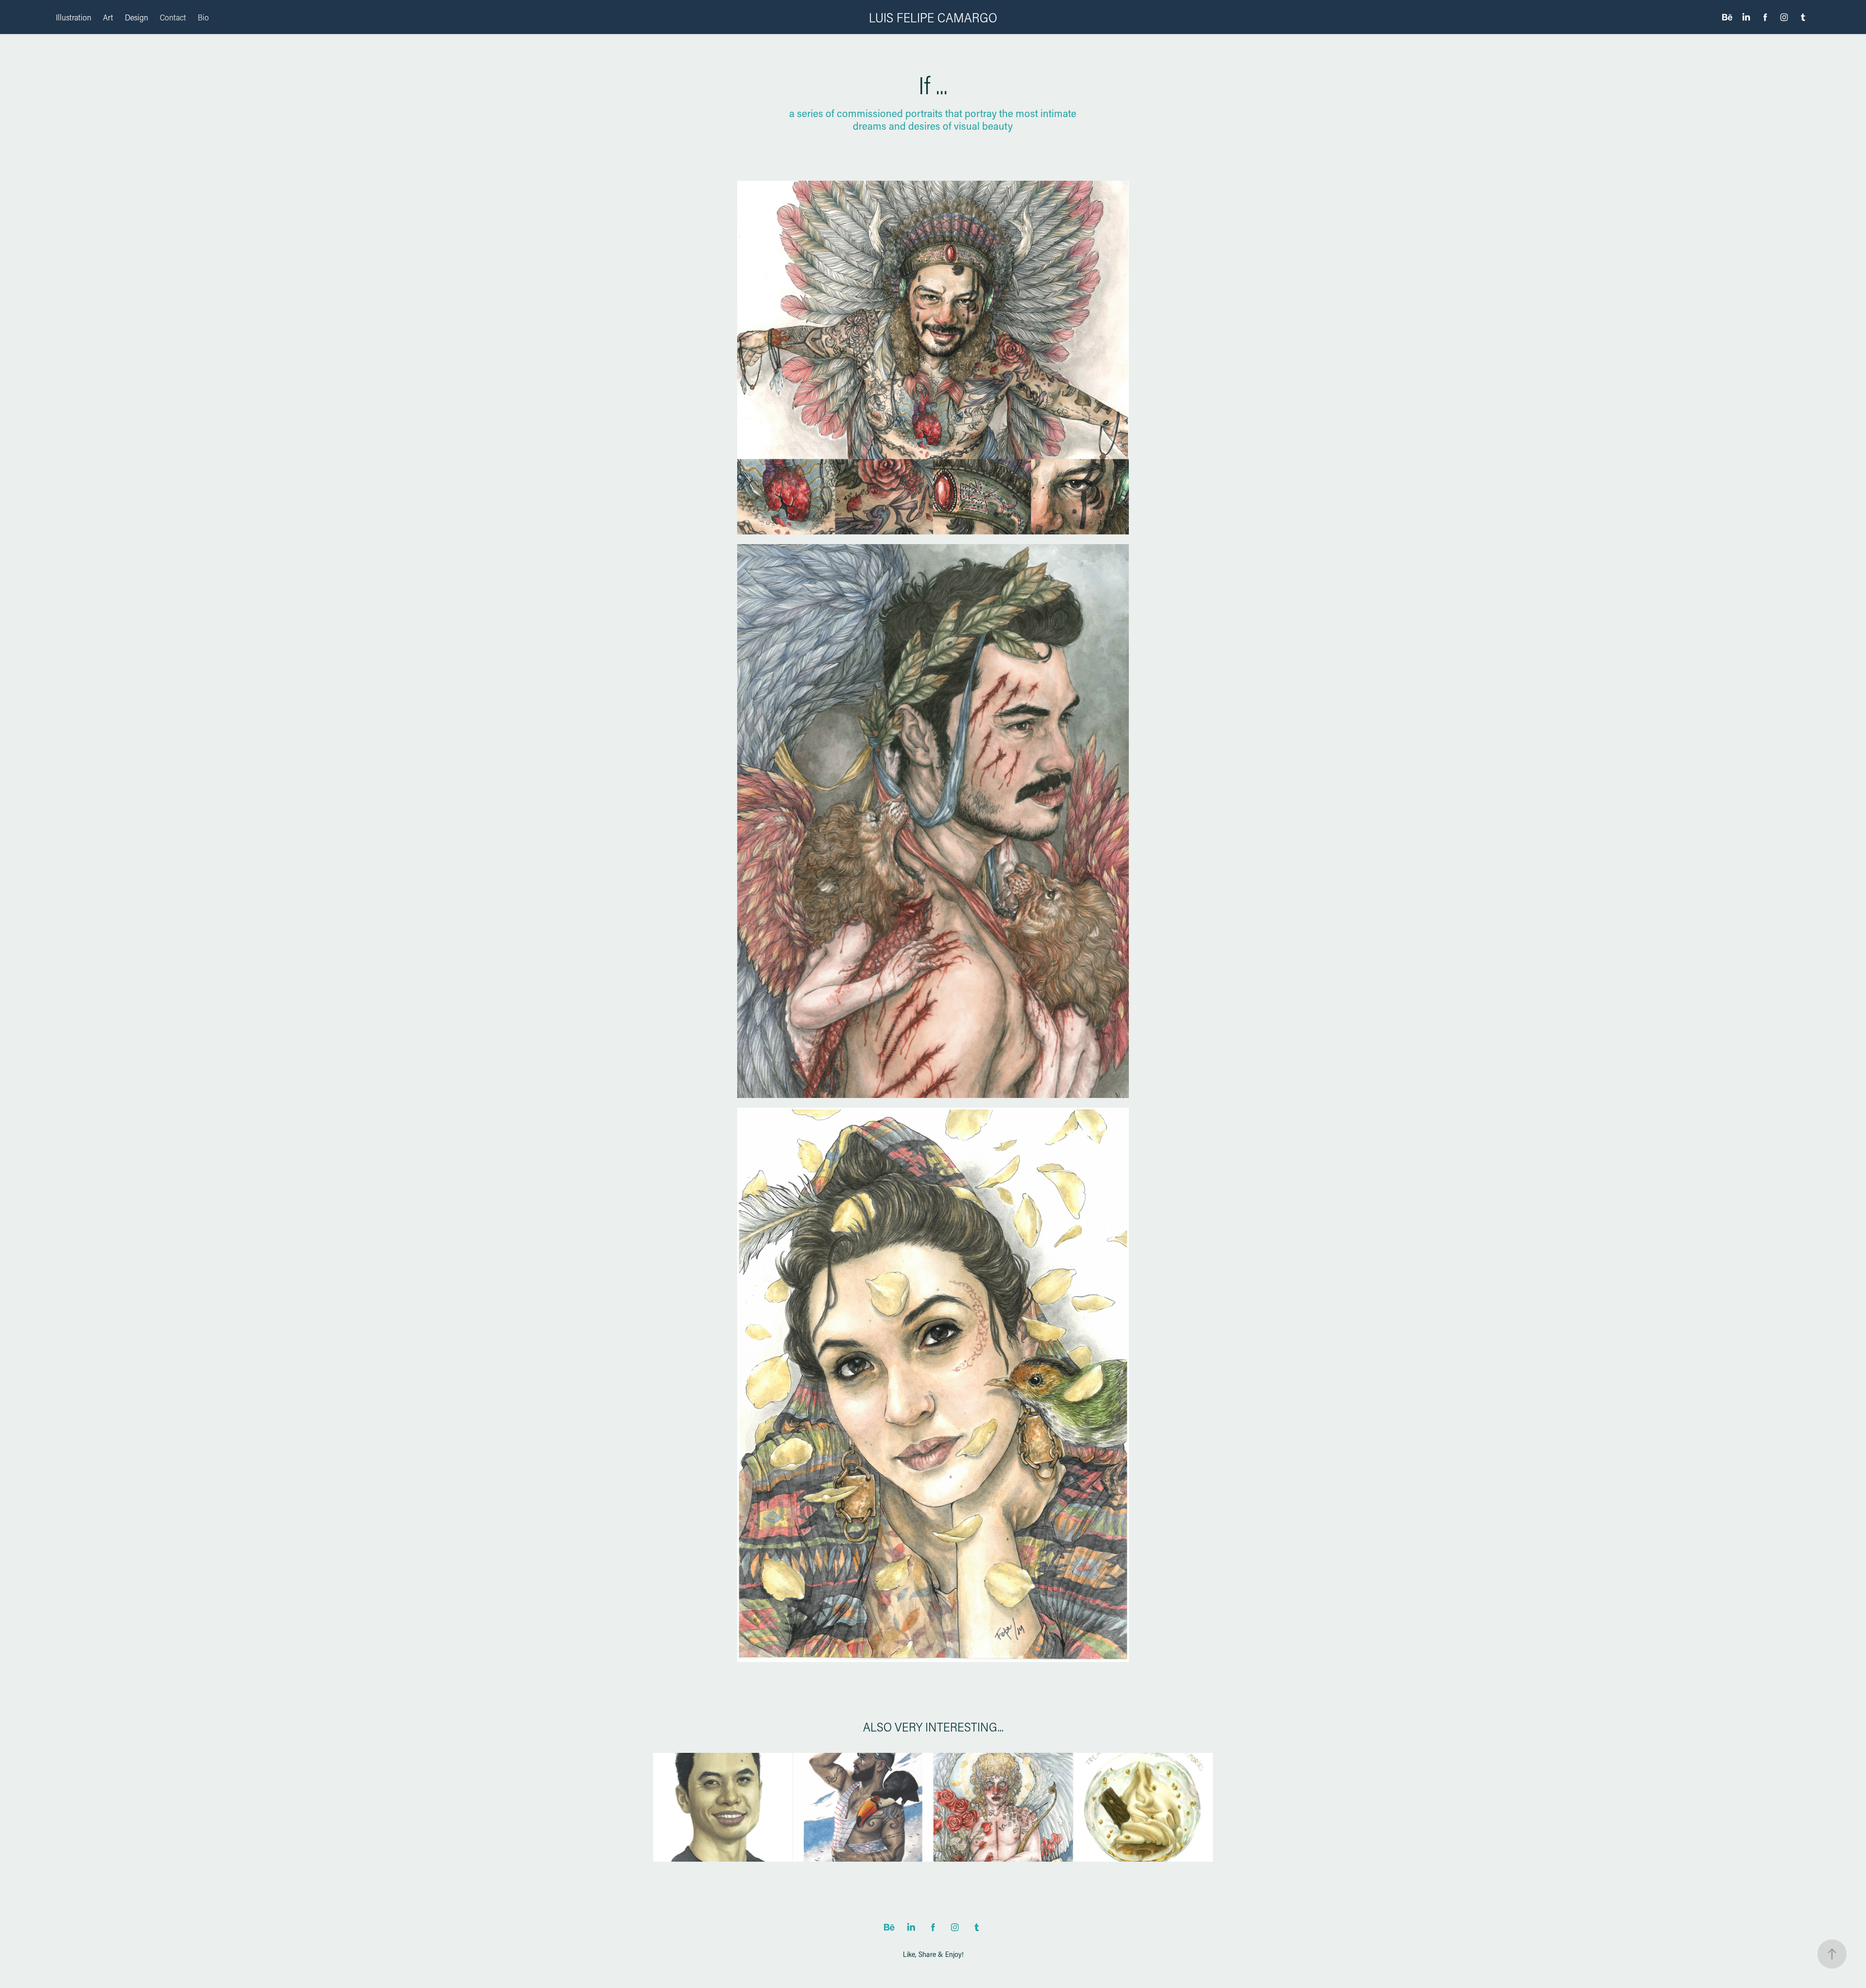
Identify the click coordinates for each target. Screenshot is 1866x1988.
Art (108, 17)
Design (137, 17)
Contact (173, 17)
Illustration (74, 17)
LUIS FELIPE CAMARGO (933, 17)
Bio (203, 17)
